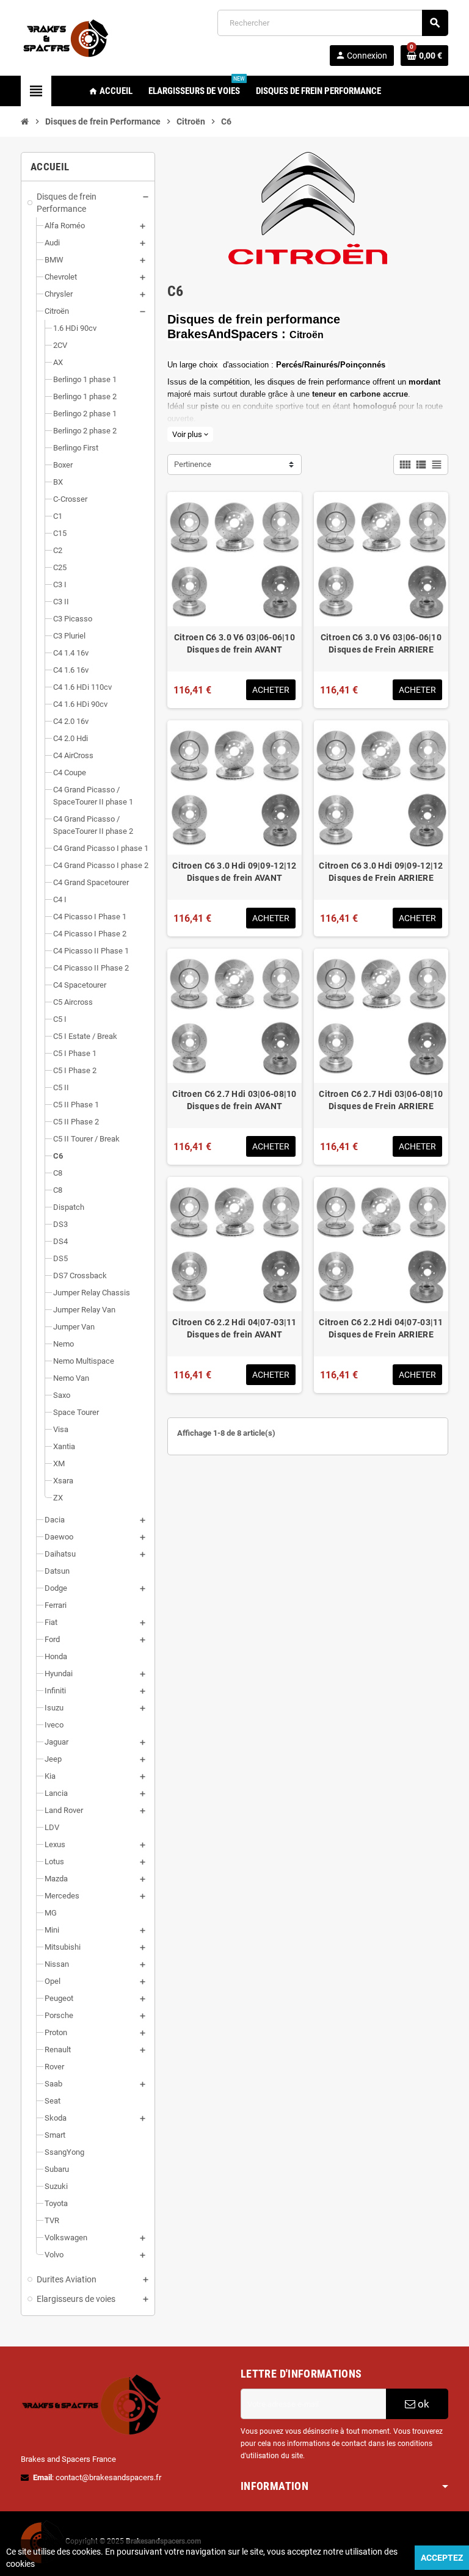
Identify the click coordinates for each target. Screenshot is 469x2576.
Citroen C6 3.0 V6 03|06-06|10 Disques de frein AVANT (234, 643)
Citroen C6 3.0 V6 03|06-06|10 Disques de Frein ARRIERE (381, 643)
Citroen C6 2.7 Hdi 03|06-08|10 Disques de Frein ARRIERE (381, 1100)
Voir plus (190, 434)
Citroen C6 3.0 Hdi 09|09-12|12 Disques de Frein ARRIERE (381, 872)
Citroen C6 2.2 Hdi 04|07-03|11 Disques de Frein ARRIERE (381, 1328)
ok (422, 2404)
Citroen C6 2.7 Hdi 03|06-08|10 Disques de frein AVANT (234, 1100)
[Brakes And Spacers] (67, 37)
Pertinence (193, 464)
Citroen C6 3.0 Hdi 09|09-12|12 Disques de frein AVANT (234, 872)
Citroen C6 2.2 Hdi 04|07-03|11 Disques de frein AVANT (234, 1328)
